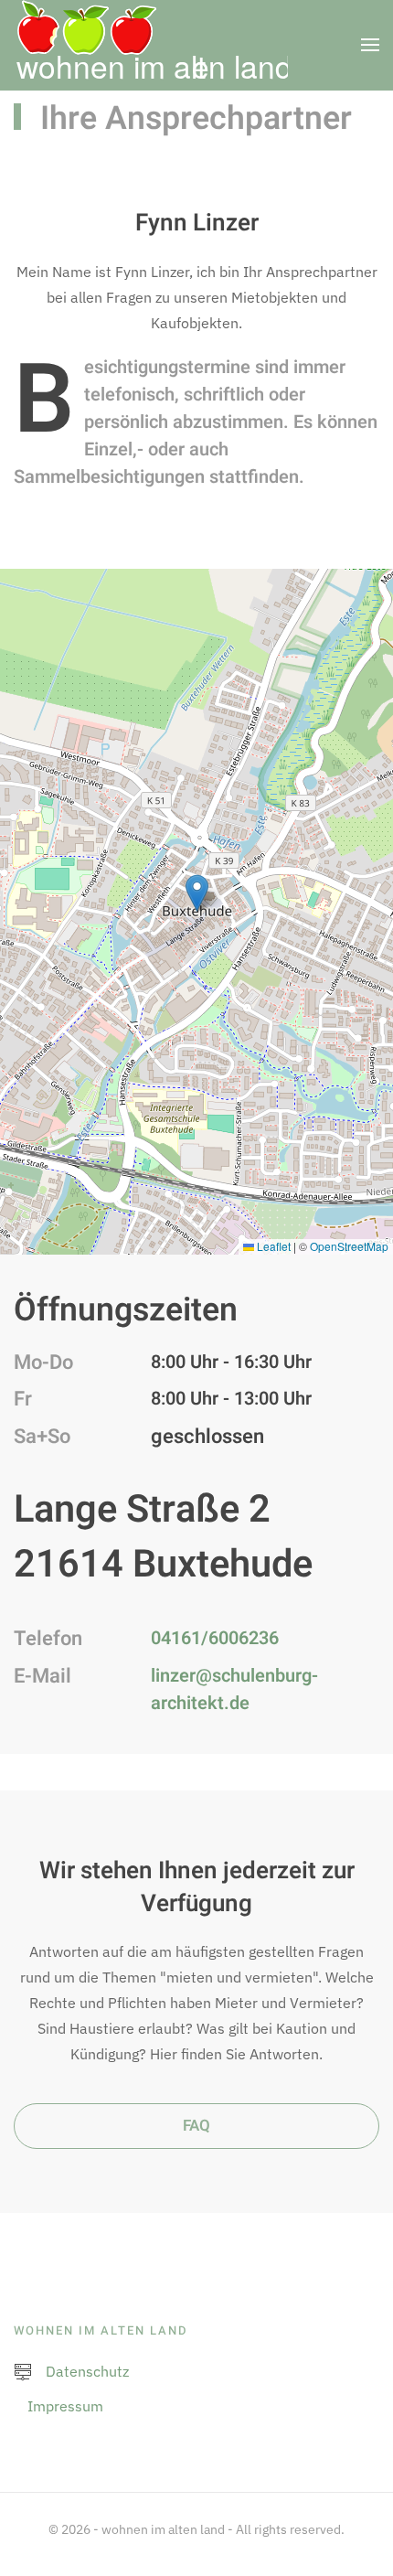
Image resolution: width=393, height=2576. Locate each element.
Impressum (65, 2406)
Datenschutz (87, 2371)
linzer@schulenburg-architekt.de (234, 1689)
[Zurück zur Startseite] (151, 45)
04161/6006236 (215, 1638)
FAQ (196, 2126)
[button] (370, 45)
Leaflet (272, 1246)
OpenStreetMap (349, 1246)
